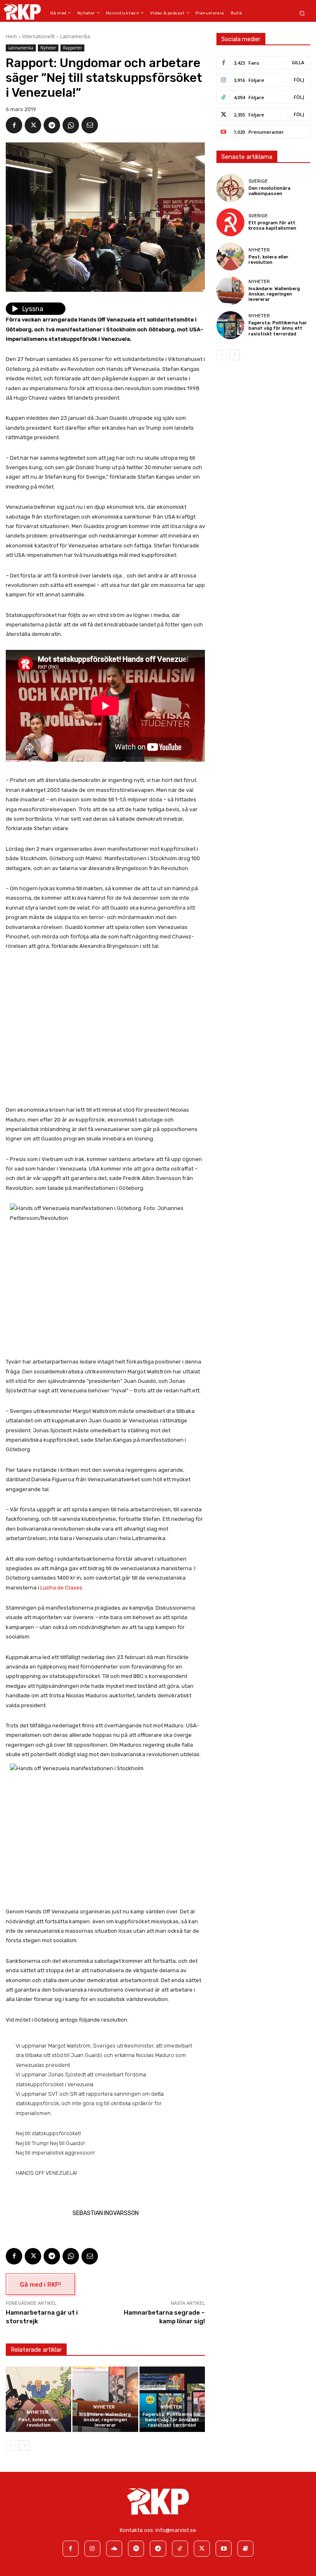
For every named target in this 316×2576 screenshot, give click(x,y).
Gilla (298, 62)
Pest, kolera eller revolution (38, 2422)
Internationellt (38, 36)
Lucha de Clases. (62, 1588)
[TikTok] (180, 2549)
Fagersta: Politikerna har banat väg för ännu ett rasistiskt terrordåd (172, 2420)
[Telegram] (52, 125)
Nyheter (48, 48)
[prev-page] (11, 2446)
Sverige (258, 181)
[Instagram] (92, 2549)
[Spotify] (136, 2549)
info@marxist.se (176, 2530)
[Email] (90, 125)
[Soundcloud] (114, 2549)
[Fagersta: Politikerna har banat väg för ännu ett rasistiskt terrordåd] (172, 2399)
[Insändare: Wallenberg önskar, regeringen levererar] (105, 2399)
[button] (302, 13)
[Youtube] (224, 2549)
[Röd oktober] (245, 2549)
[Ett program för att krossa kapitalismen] (230, 222)
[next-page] (24, 2446)
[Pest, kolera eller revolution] (38, 2399)
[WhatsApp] (71, 125)
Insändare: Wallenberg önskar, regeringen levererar (105, 2420)
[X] (33, 125)
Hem (11, 36)
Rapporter (72, 48)
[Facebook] (14, 125)
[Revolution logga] (22, 12)
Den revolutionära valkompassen (270, 191)
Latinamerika (75, 36)
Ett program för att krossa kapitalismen (272, 226)
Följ (299, 80)
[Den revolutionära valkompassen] (230, 188)
